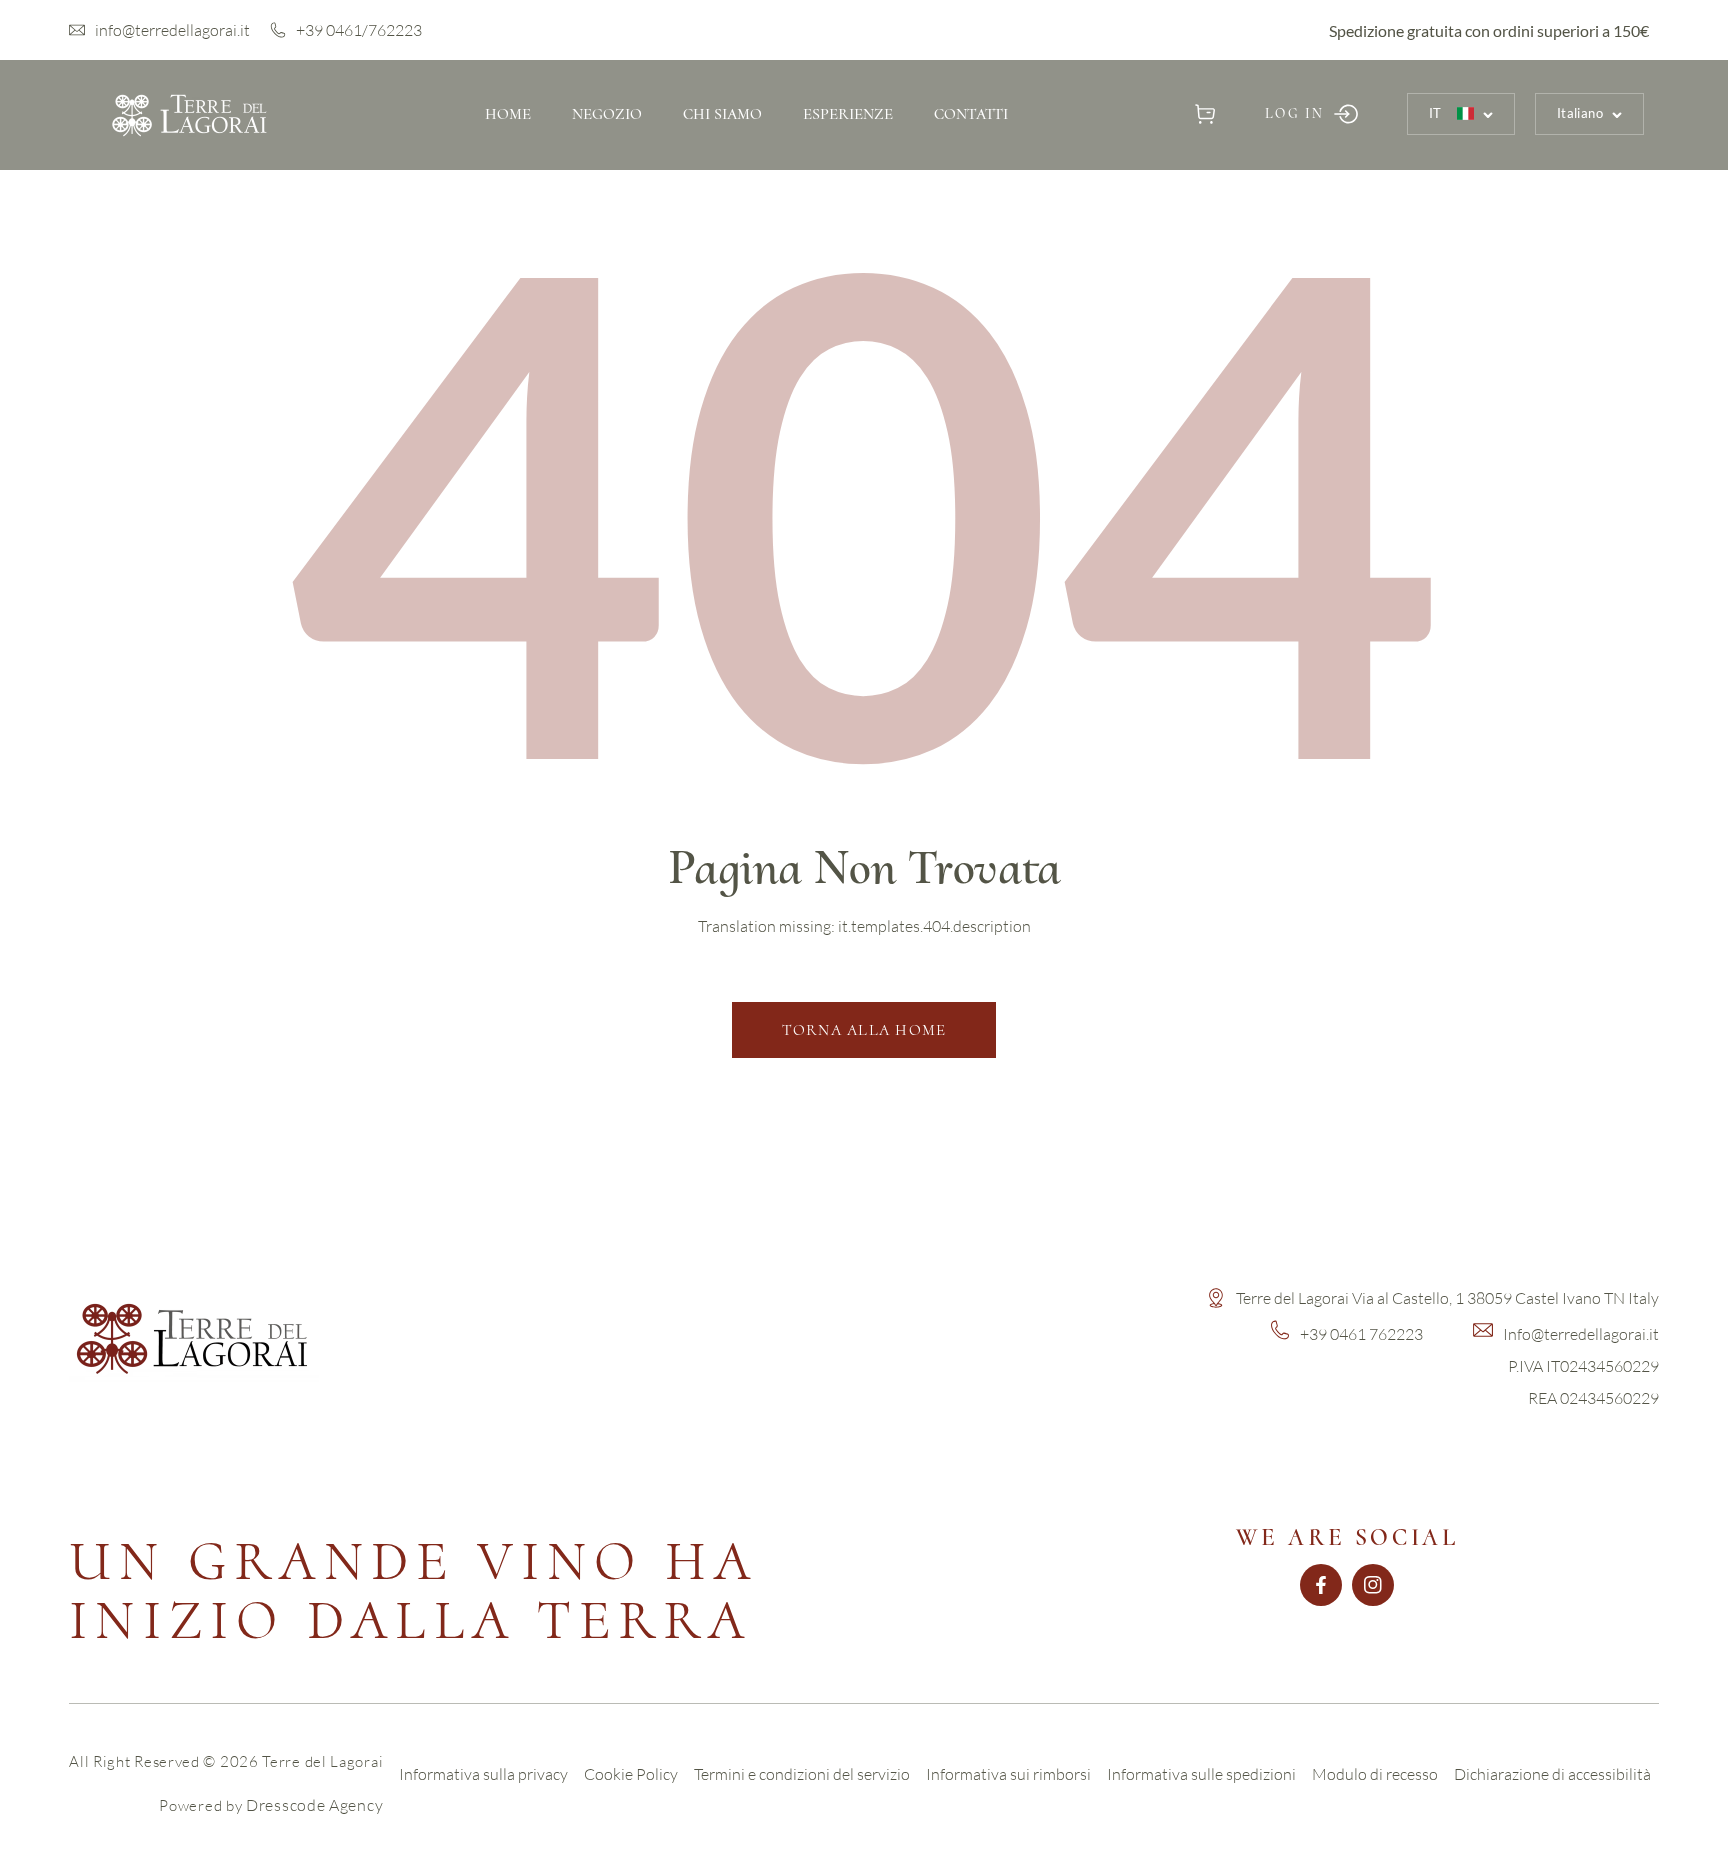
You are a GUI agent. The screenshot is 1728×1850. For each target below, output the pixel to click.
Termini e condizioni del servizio (802, 1774)
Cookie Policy (631, 1774)
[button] (1205, 113)
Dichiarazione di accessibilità (1552, 1774)
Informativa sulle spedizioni (1201, 1774)
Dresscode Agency (314, 1805)
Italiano (1580, 113)
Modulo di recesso (1375, 1774)
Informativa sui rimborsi (1008, 1774)
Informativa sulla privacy (483, 1774)
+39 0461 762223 (1361, 1334)
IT (1435, 113)
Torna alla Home (864, 1030)
